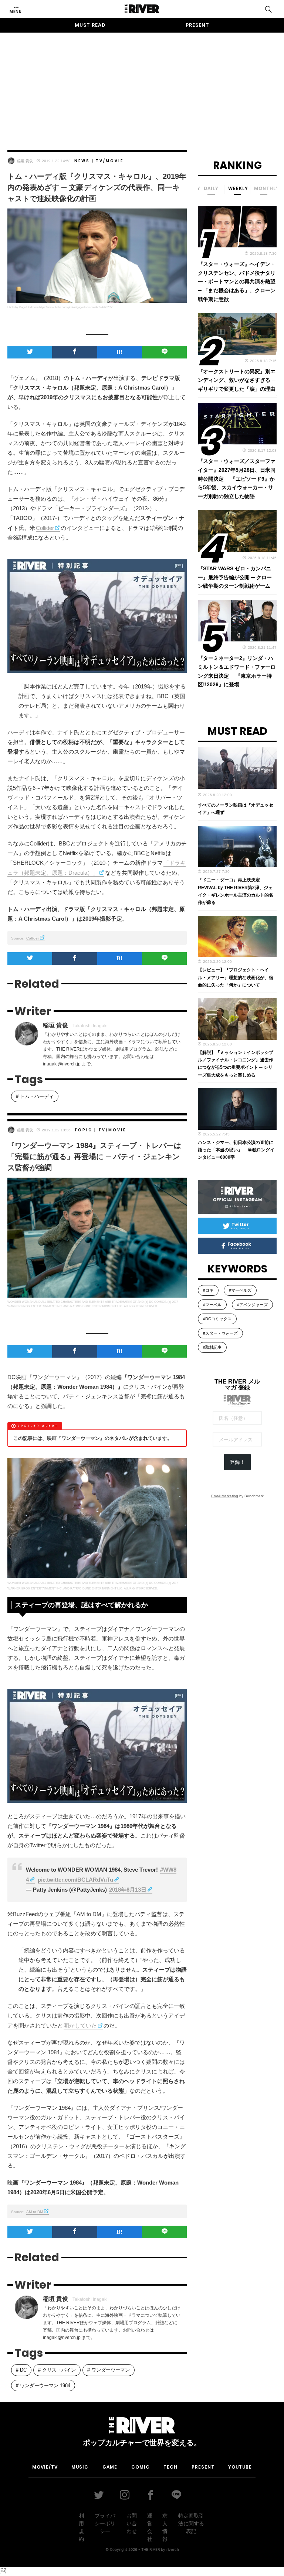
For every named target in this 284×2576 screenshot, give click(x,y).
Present (197, 25)
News (82, 161)
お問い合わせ (132, 2523)
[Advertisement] (142, 84)
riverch (173, 2549)
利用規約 (81, 2527)
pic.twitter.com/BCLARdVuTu (75, 1880)
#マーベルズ (240, 1290)
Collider (45, 528)
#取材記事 (212, 1347)
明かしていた (80, 2026)
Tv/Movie (110, 161)
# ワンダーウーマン (109, 2370)
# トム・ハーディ (35, 1096)
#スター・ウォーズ (220, 1333)
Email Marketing (225, 1496)
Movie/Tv (45, 2467)
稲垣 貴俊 (25, 161)
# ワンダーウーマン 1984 (43, 2385)
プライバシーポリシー (105, 2523)
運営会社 (150, 2527)
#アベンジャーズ (252, 1305)
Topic (83, 1130)
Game (110, 2467)
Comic (141, 2467)
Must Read (90, 25)
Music (80, 2467)
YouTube (240, 2467)
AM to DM (35, 2212)
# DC (21, 2370)
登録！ (237, 1462)
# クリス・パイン (57, 2370)
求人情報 (165, 2527)
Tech (170, 2467)
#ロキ (208, 1290)
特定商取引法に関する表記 (191, 2523)
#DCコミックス (217, 1319)
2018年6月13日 (128, 1890)
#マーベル (212, 1305)
